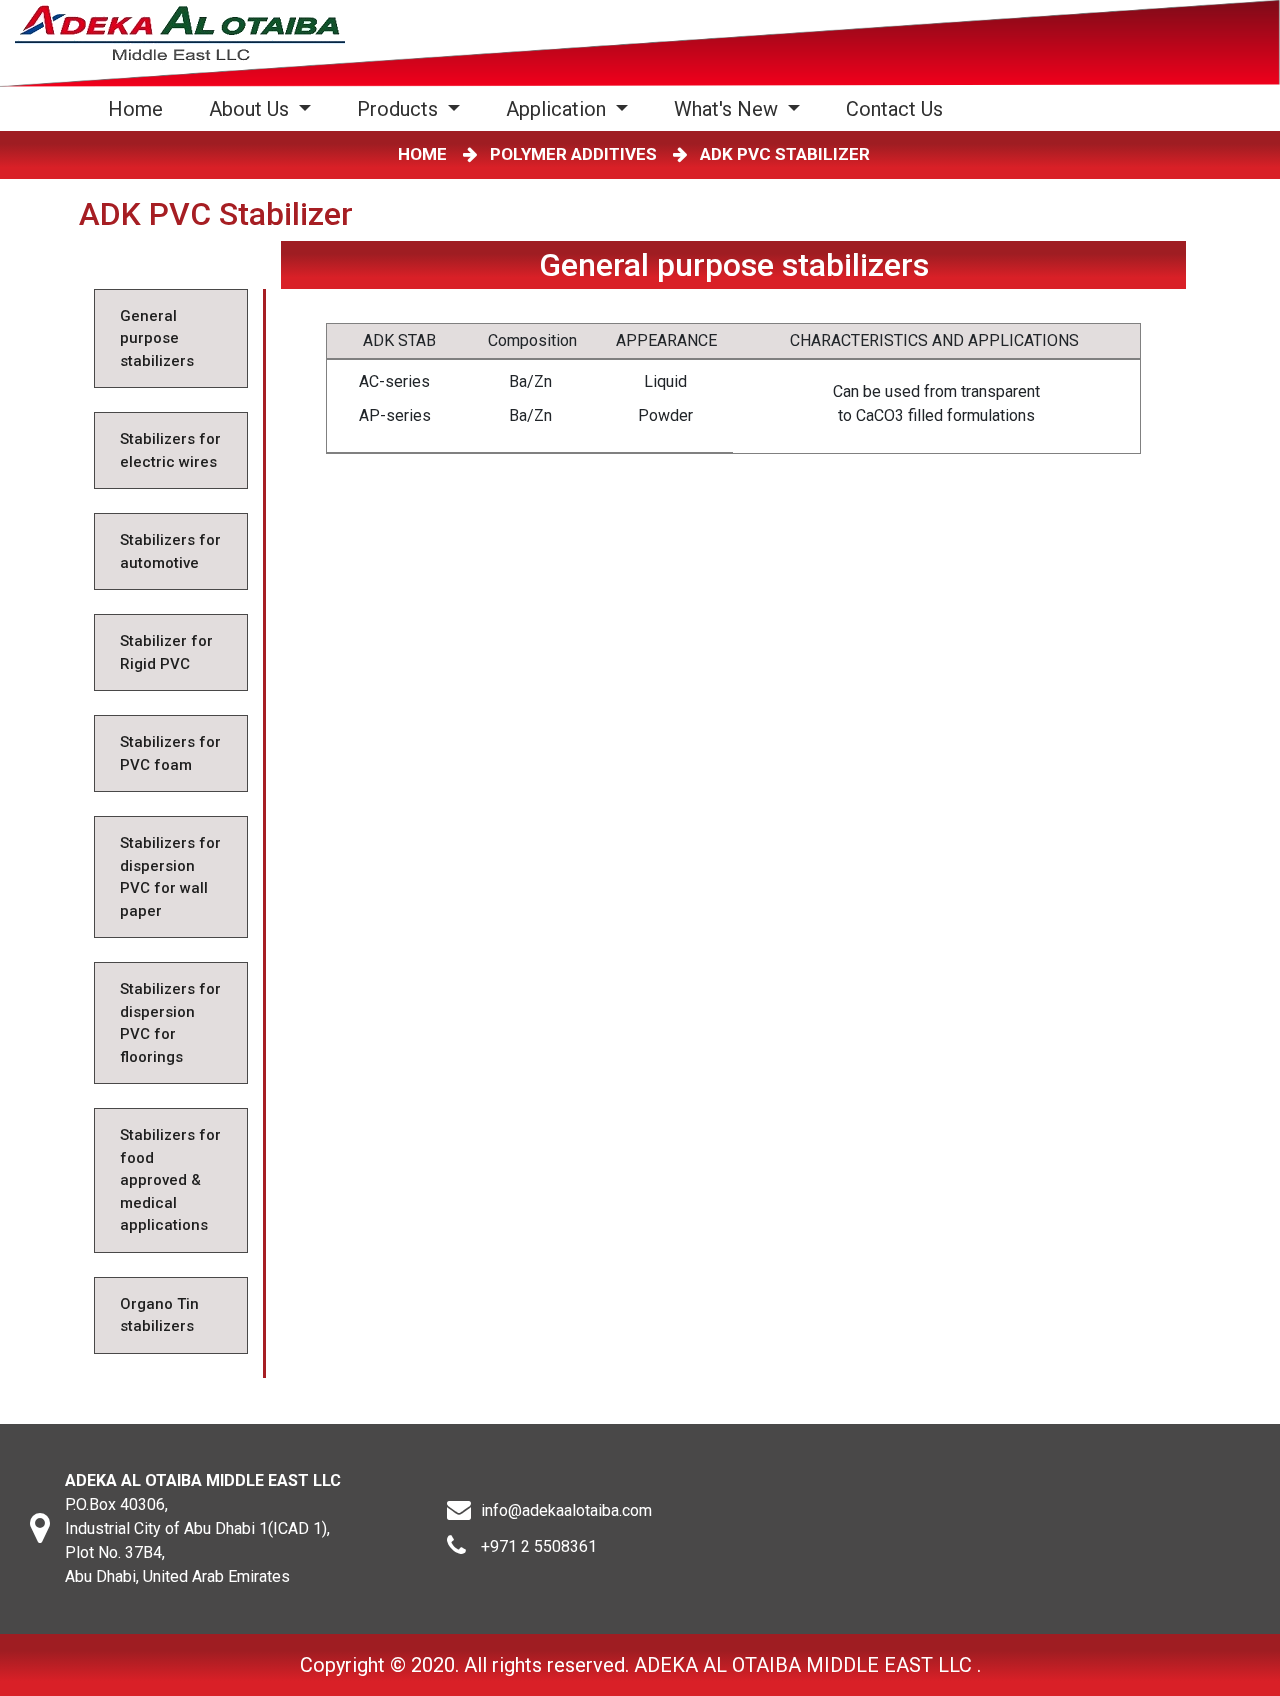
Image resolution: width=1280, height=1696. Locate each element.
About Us (251, 109)
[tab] (171, 339)
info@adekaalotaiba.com (566, 1510)
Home (139, 108)
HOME (426, 154)
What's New (728, 109)
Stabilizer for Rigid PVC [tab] (166, 652)
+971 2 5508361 (539, 1546)
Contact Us (894, 109)
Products (400, 109)
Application (558, 109)
